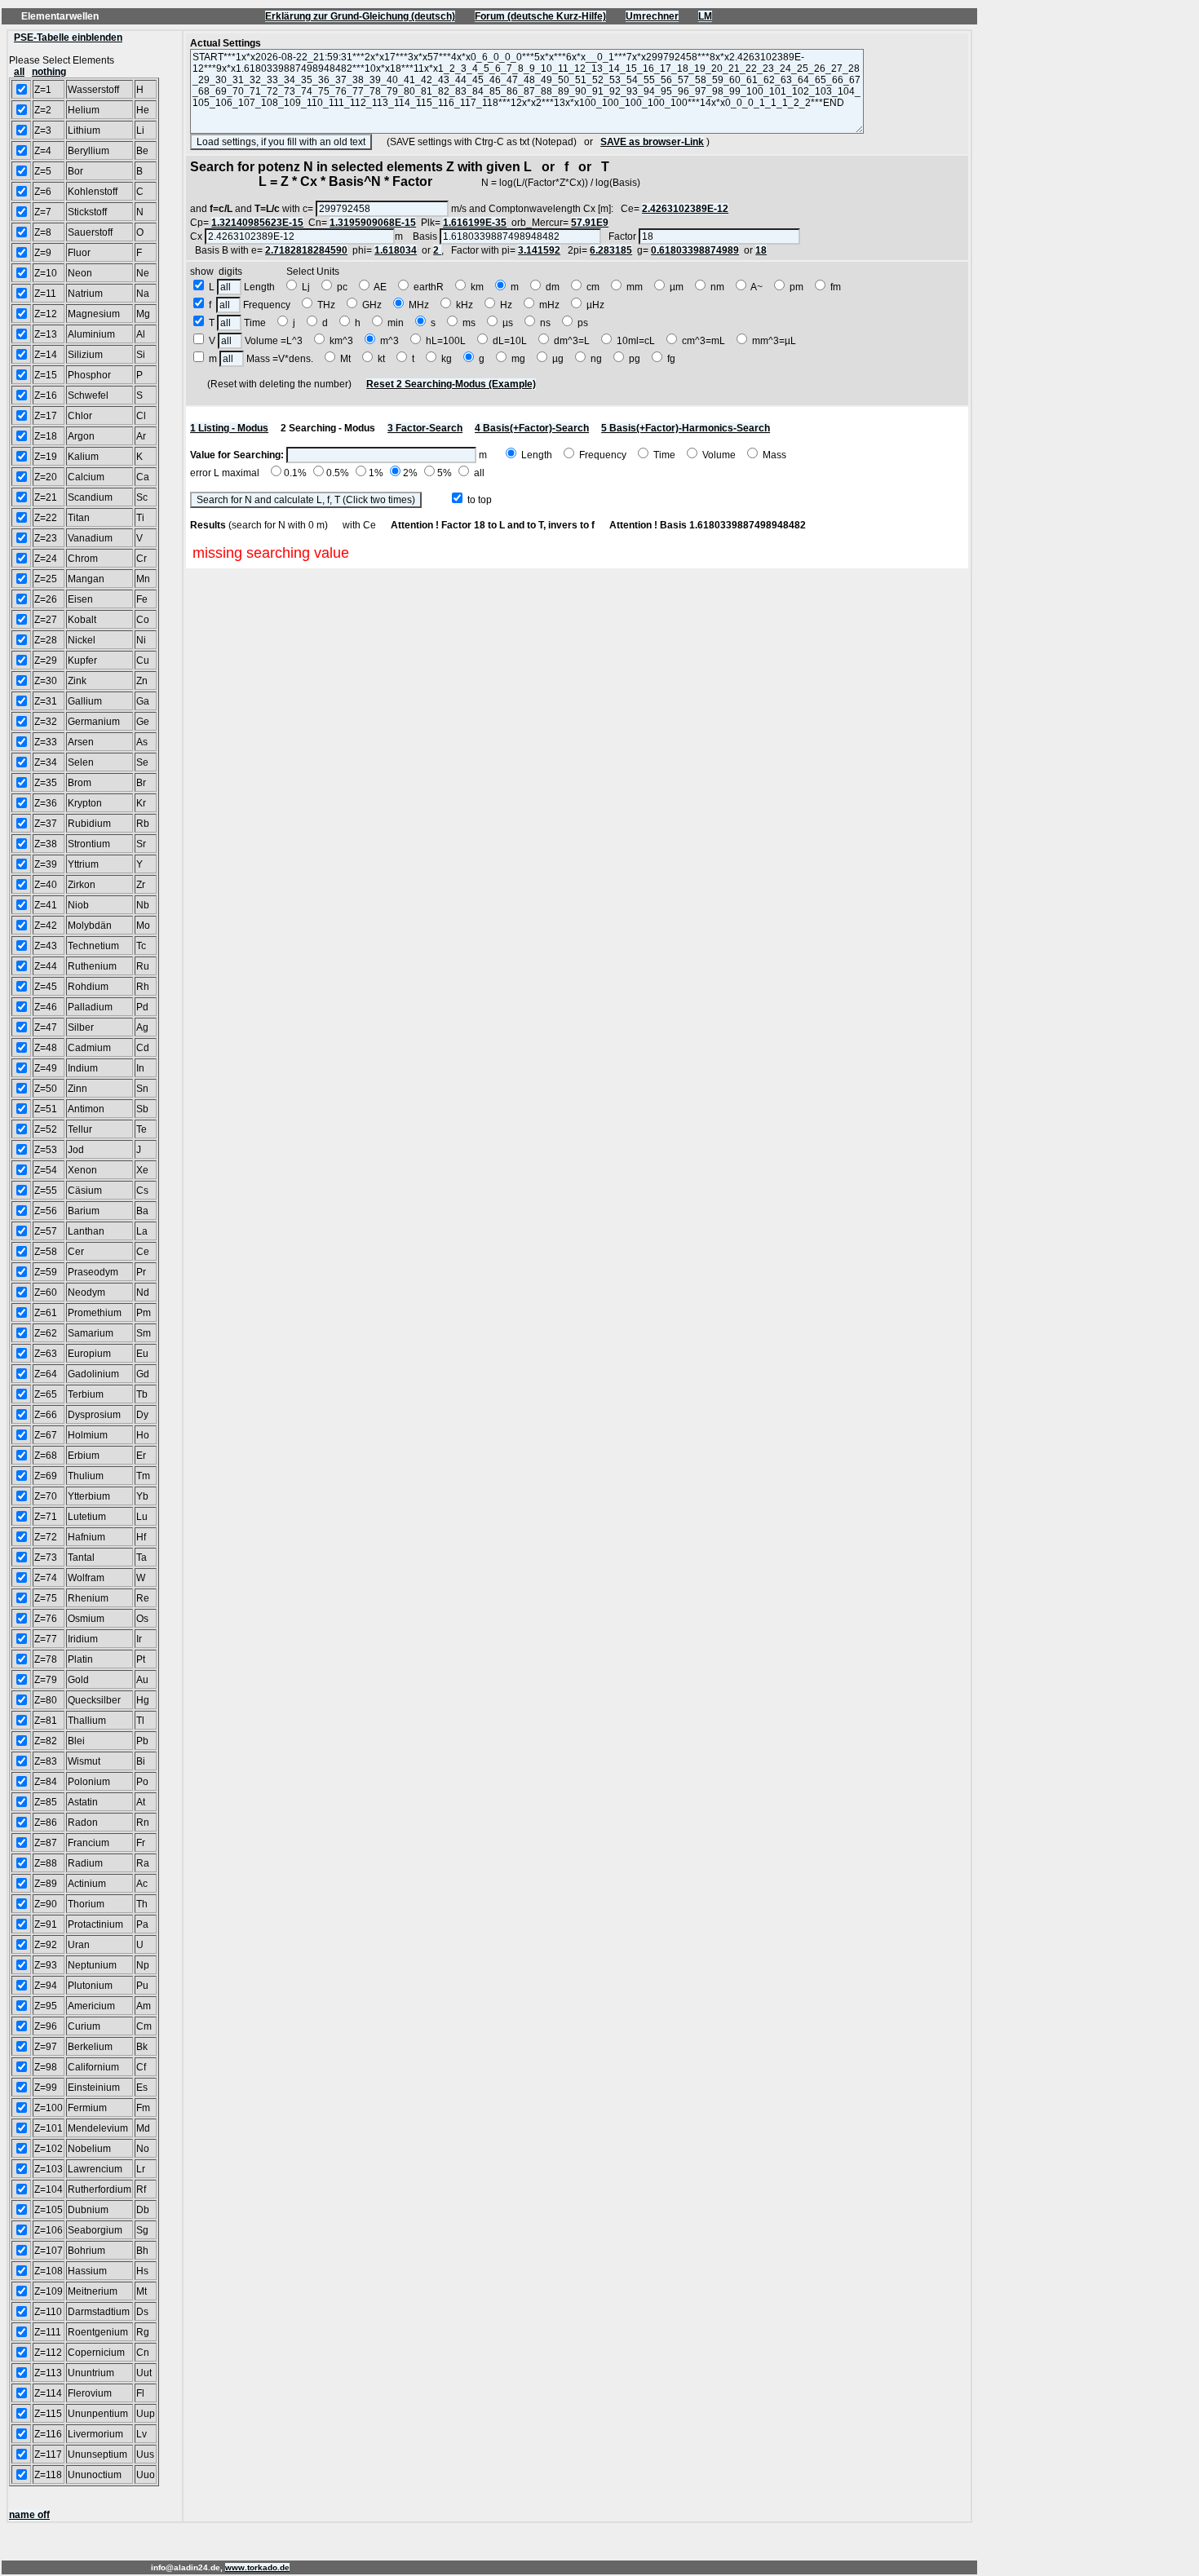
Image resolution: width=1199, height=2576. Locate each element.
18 (761, 250)
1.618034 (396, 250)
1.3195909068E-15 (373, 223)
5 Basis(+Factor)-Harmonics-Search (686, 428)
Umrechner (652, 16)
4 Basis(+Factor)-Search (532, 428)
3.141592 (539, 250)
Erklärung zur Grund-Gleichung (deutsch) (360, 16)
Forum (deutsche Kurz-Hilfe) (540, 16)
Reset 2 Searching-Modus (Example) (451, 384)
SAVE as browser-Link (652, 142)
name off (29, 2515)
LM (705, 16)
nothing (49, 72)
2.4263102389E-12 (685, 209)
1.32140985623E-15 (257, 223)
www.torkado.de (257, 2567)
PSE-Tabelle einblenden (68, 38)
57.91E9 (590, 223)
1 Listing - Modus (229, 428)
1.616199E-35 (475, 223)
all (19, 72)
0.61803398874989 (695, 250)
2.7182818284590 (306, 250)
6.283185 (611, 250)
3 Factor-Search (425, 428)
